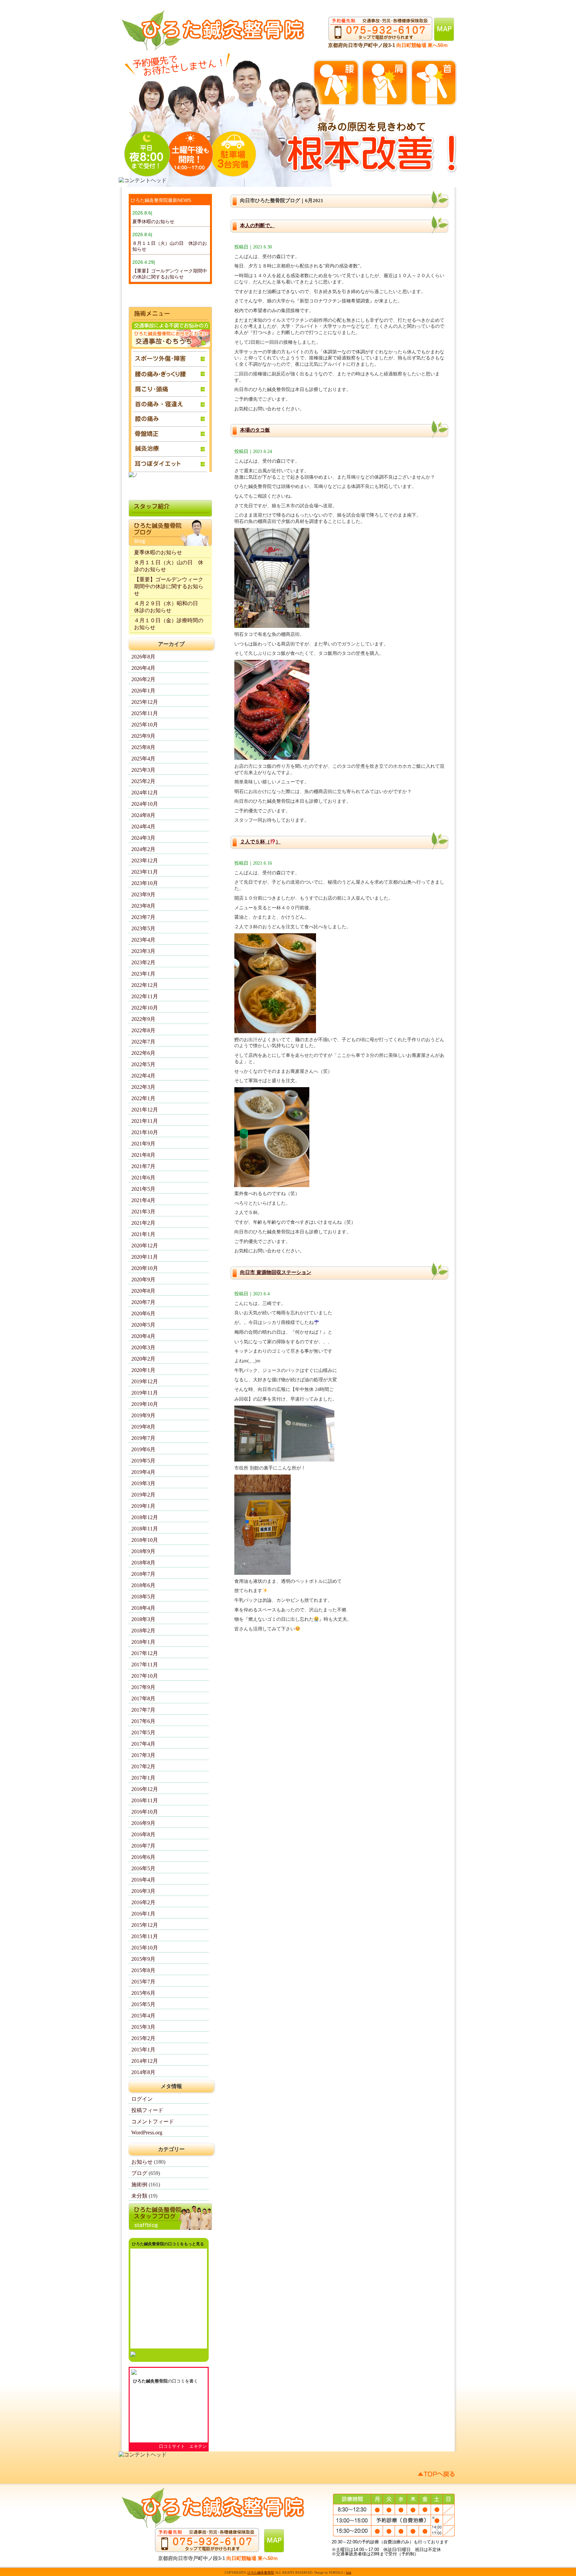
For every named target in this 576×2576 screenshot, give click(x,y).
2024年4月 (143, 827)
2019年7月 (143, 1438)
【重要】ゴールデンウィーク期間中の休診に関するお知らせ (169, 586)
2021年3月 (143, 1212)
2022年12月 (145, 985)
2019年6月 (143, 1449)
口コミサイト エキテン (183, 2446)
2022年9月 (143, 1019)
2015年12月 (145, 1925)
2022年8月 (143, 1030)
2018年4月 (143, 1608)
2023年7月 (143, 917)
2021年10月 (145, 1132)
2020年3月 (143, 1347)
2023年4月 (143, 940)
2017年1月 (143, 1778)
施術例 (139, 2184)
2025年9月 (143, 736)
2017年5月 (143, 1732)
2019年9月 (143, 1415)
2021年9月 (143, 1144)
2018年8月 (143, 1563)
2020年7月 (143, 1302)
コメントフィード (153, 2122)
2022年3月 (143, 1087)
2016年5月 (143, 1868)
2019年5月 (143, 1461)
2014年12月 (145, 2061)
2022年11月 (145, 996)
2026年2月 (143, 679)
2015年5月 (143, 2004)
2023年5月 (143, 928)
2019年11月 (145, 1393)
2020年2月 (143, 1359)
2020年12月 (145, 1246)
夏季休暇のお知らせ (153, 221)
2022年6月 (143, 1053)
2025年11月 (145, 713)
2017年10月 (145, 1676)
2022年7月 (143, 1042)
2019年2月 (143, 1495)
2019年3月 (143, 1483)
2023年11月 (145, 872)
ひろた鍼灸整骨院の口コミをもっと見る (168, 2244)
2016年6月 (143, 1857)
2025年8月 (143, 747)
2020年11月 (145, 1257)
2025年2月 (143, 781)
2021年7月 (143, 1166)
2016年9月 (143, 1823)
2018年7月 (143, 1574)
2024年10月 (145, 804)
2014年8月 (143, 2072)
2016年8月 (143, 1834)
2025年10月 (145, 725)
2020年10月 (145, 1268)
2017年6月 (143, 1721)
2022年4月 (143, 1076)
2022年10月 (145, 1008)
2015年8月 (143, 1970)
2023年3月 (143, 951)
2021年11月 (145, 1121)
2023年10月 (145, 883)
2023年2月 (143, 962)
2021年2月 (143, 1223)
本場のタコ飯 (255, 430)
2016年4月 (143, 1880)
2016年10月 (145, 1812)
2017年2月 (143, 1766)
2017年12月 (145, 1653)
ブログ (139, 2173)
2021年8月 (143, 1155)
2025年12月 (145, 702)
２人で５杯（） (260, 842)
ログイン (142, 2099)
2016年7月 (143, 1846)
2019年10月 (145, 1404)
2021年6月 (143, 1178)
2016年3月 (143, 1891)
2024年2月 (143, 849)
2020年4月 (143, 1336)
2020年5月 (143, 1325)
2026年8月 (143, 657)
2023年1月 (143, 974)
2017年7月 (143, 1710)
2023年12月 (145, 860)
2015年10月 (145, 1948)
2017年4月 (143, 1744)
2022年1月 (143, 1098)
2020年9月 (143, 1280)
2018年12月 (145, 1517)
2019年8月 (143, 1427)
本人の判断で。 (257, 225)
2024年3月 (143, 838)
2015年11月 (145, 1936)
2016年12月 (145, 1789)
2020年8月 (143, 1291)
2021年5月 (143, 1189)
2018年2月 (143, 1631)
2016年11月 (145, 1800)
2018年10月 (145, 1540)
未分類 (139, 2196)
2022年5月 (143, 1064)
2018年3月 (143, 1619)
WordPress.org (147, 2133)
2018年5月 (143, 1597)
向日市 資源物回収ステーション (276, 1272)
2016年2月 (143, 1902)
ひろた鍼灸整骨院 (150, 2381)
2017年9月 (143, 1687)
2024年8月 (143, 815)
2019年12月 (145, 1381)
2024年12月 (145, 793)
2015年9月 (143, 1959)
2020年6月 (143, 1313)
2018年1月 (143, 1642)
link (349, 2573)
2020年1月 (143, 1370)
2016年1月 (143, 1914)
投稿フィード (147, 2110)
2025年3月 (143, 770)
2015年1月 (143, 2050)
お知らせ (142, 2162)
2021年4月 (143, 1200)
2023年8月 (143, 906)
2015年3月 (143, 2027)
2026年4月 (143, 668)
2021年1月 (143, 1234)
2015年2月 (143, 2038)
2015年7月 (143, 1982)
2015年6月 (143, 1993)
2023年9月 (143, 894)
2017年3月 (143, 1755)
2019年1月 (143, 1506)
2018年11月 (145, 1529)
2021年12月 (145, 1110)
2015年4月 (143, 2016)
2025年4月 (143, 759)
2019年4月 (143, 1472)
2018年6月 (143, 1585)
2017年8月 (143, 1699)
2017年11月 (145, 1665)
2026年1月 (143, 691)
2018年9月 (143, 1551)
